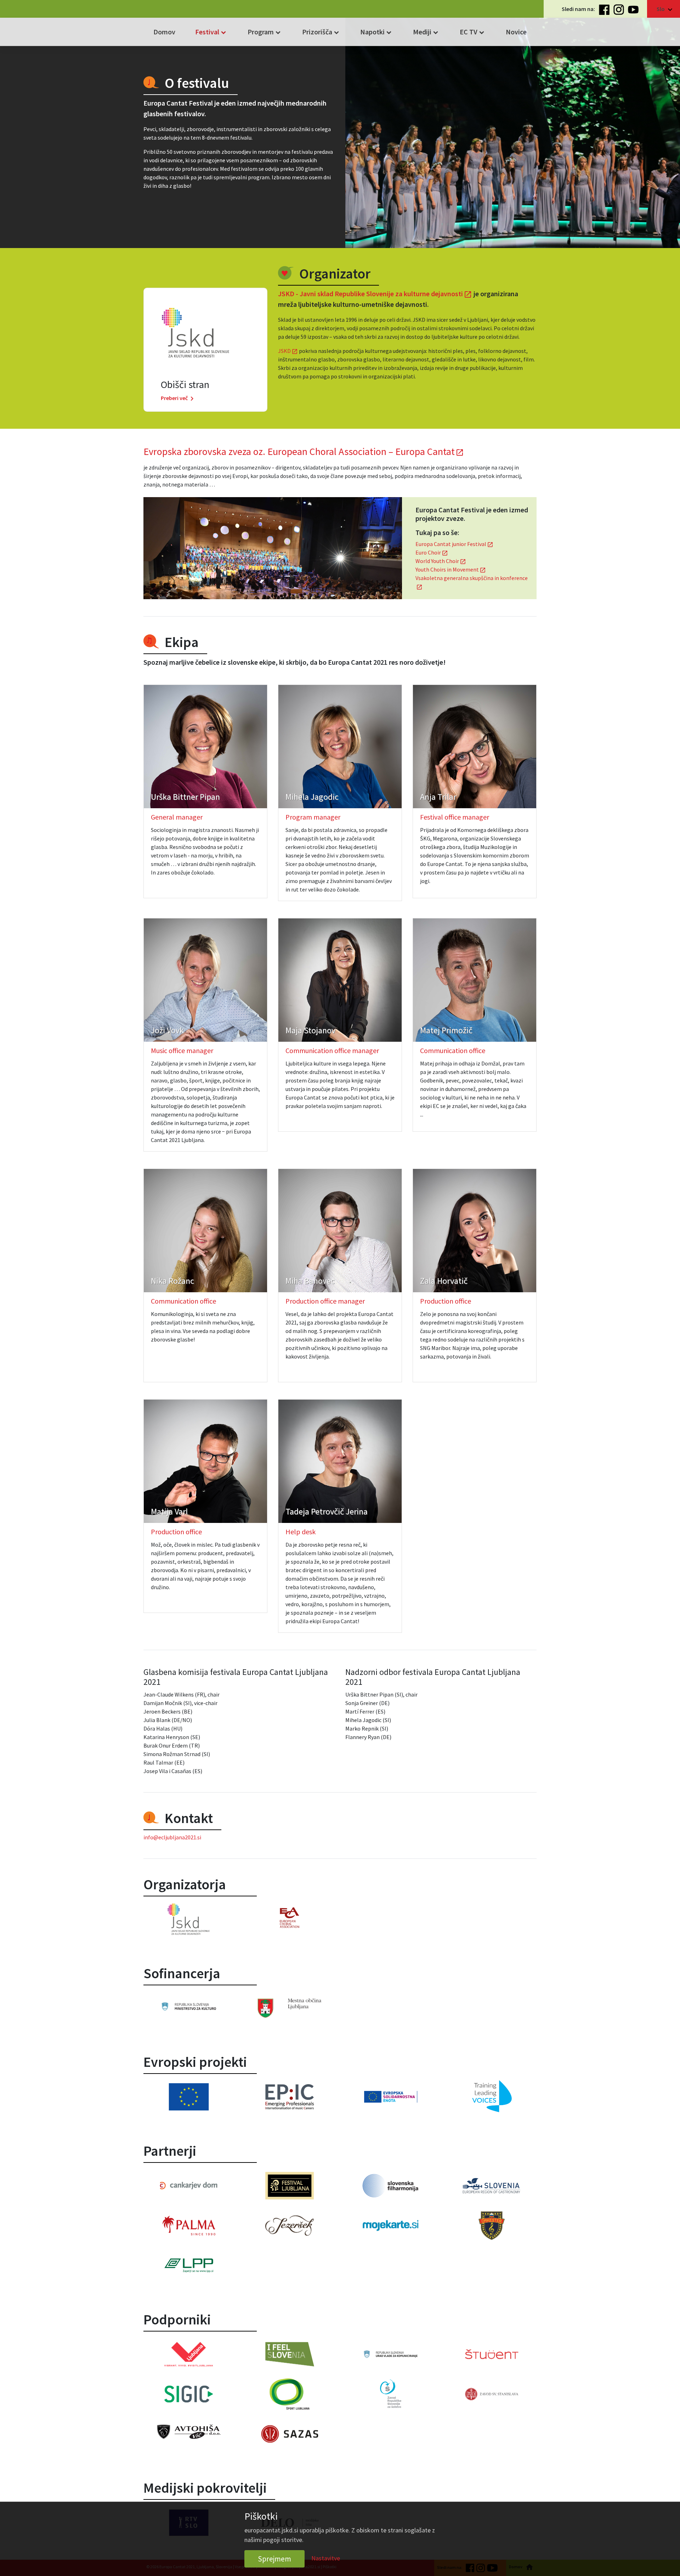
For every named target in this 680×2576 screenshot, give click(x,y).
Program (265, 32)
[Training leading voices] (491, 2097)
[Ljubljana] (290, 2008)
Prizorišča (321, 32)
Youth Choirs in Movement (451, 569)
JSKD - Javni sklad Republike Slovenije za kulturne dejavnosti (375, 294)
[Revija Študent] (491, 2354)
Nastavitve (326, 2558)
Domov (164, 32)
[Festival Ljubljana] (290, 2186)
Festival (211, 32)
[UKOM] (390, 2354)
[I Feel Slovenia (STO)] (290, 2354)
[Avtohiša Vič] (189, 2432)
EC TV (473, 32)
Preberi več (178, 398)
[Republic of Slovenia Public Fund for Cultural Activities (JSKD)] (189, 1919)
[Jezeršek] (290, 2226)
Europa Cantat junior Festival (454, 544)
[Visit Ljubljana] (189, 2354)
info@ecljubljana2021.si (172, 1837)
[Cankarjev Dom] (189, 2186)
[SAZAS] (290, 2434)
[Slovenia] (189, 2006)
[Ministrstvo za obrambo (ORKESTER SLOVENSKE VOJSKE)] (491, 2226)
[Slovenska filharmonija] (390, 2186)
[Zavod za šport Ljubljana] (290, 2394)
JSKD (288, 351)
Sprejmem (274, 2559)
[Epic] (290, 2097)
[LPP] (189, 2265)
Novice (516, 32)
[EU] (189, 2097)
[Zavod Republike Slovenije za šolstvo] (390, 2394)
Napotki (377, 32)
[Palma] (189, 2226)
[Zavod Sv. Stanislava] (491, 2394)
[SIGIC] (189, 2394)
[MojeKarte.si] (390, 2226)
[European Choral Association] (290, 1917)
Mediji (426, 32)
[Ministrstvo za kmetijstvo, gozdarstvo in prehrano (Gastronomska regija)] (491, 2186)
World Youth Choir (441, 561)
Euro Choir (432, 552)
